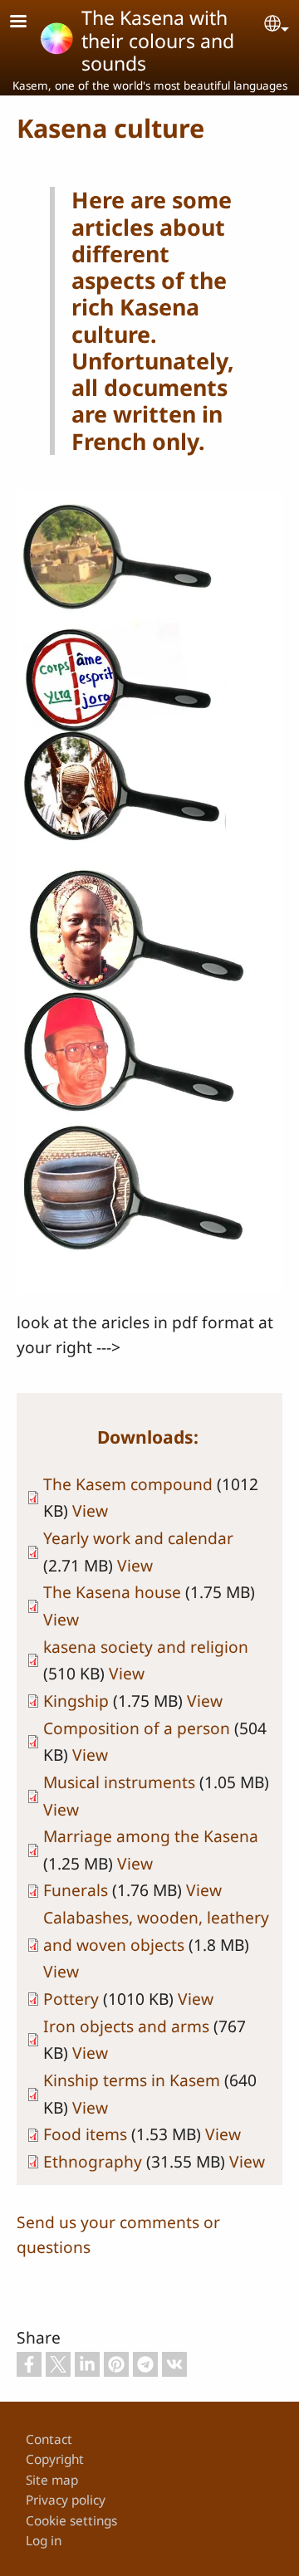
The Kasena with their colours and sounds (158, 40)
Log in (44, 2541)
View (90, 1510)
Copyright (55, 2459)
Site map (52, 2480)
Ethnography (93, 2161)
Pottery (71, 1999)
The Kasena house (112, 1592)
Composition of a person (137, 1728)
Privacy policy (66, 2500)
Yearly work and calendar (138, 1538)
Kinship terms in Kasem (132, 2080)
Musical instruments (119, 1782)
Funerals (76, 1890)
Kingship (78, 1701)
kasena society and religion (146, 1647)
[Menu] (28, 23)
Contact (49, 2439)
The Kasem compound (128, 1484)
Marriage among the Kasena (151, 1836)
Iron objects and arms (126, 2026)
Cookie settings (71, 2521)
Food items (85, 2134)
